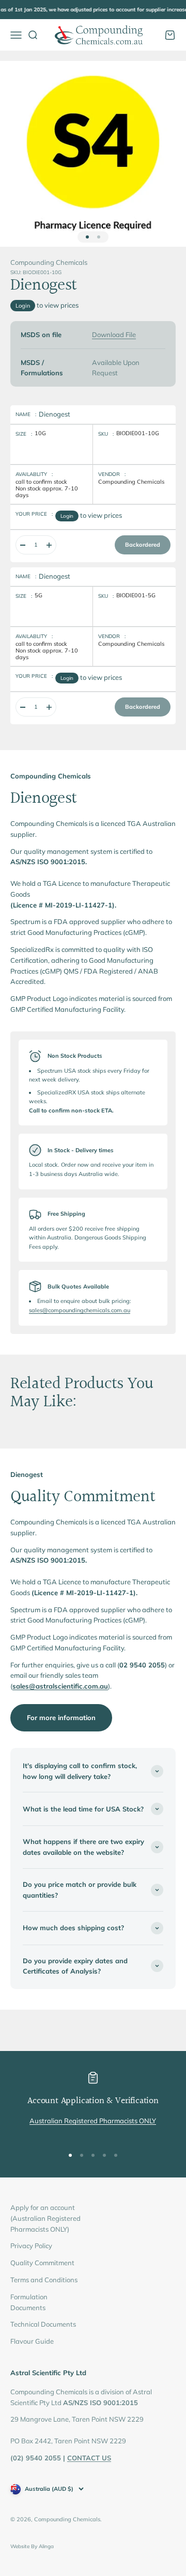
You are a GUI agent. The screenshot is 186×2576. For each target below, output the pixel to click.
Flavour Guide (32, 2341)
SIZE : (24, 434)
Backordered (143, 545)
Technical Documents (43, 2324)
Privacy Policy (31, 2246)
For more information (61, 1718)
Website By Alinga (32, 2546)
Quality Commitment (42, 2263)
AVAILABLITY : (34, 474)
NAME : (26, 414)
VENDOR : (112, 474)
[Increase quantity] (49, 545)
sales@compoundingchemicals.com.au (80, 1310)
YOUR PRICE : (34, 514)
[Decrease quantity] (23, 545)
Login (23, 306)
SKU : (106, 434)
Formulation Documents (29, 2302)
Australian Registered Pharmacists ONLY (93, 2121)
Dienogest (55, 414)
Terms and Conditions (44, 2280)
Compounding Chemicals (49, 262)
